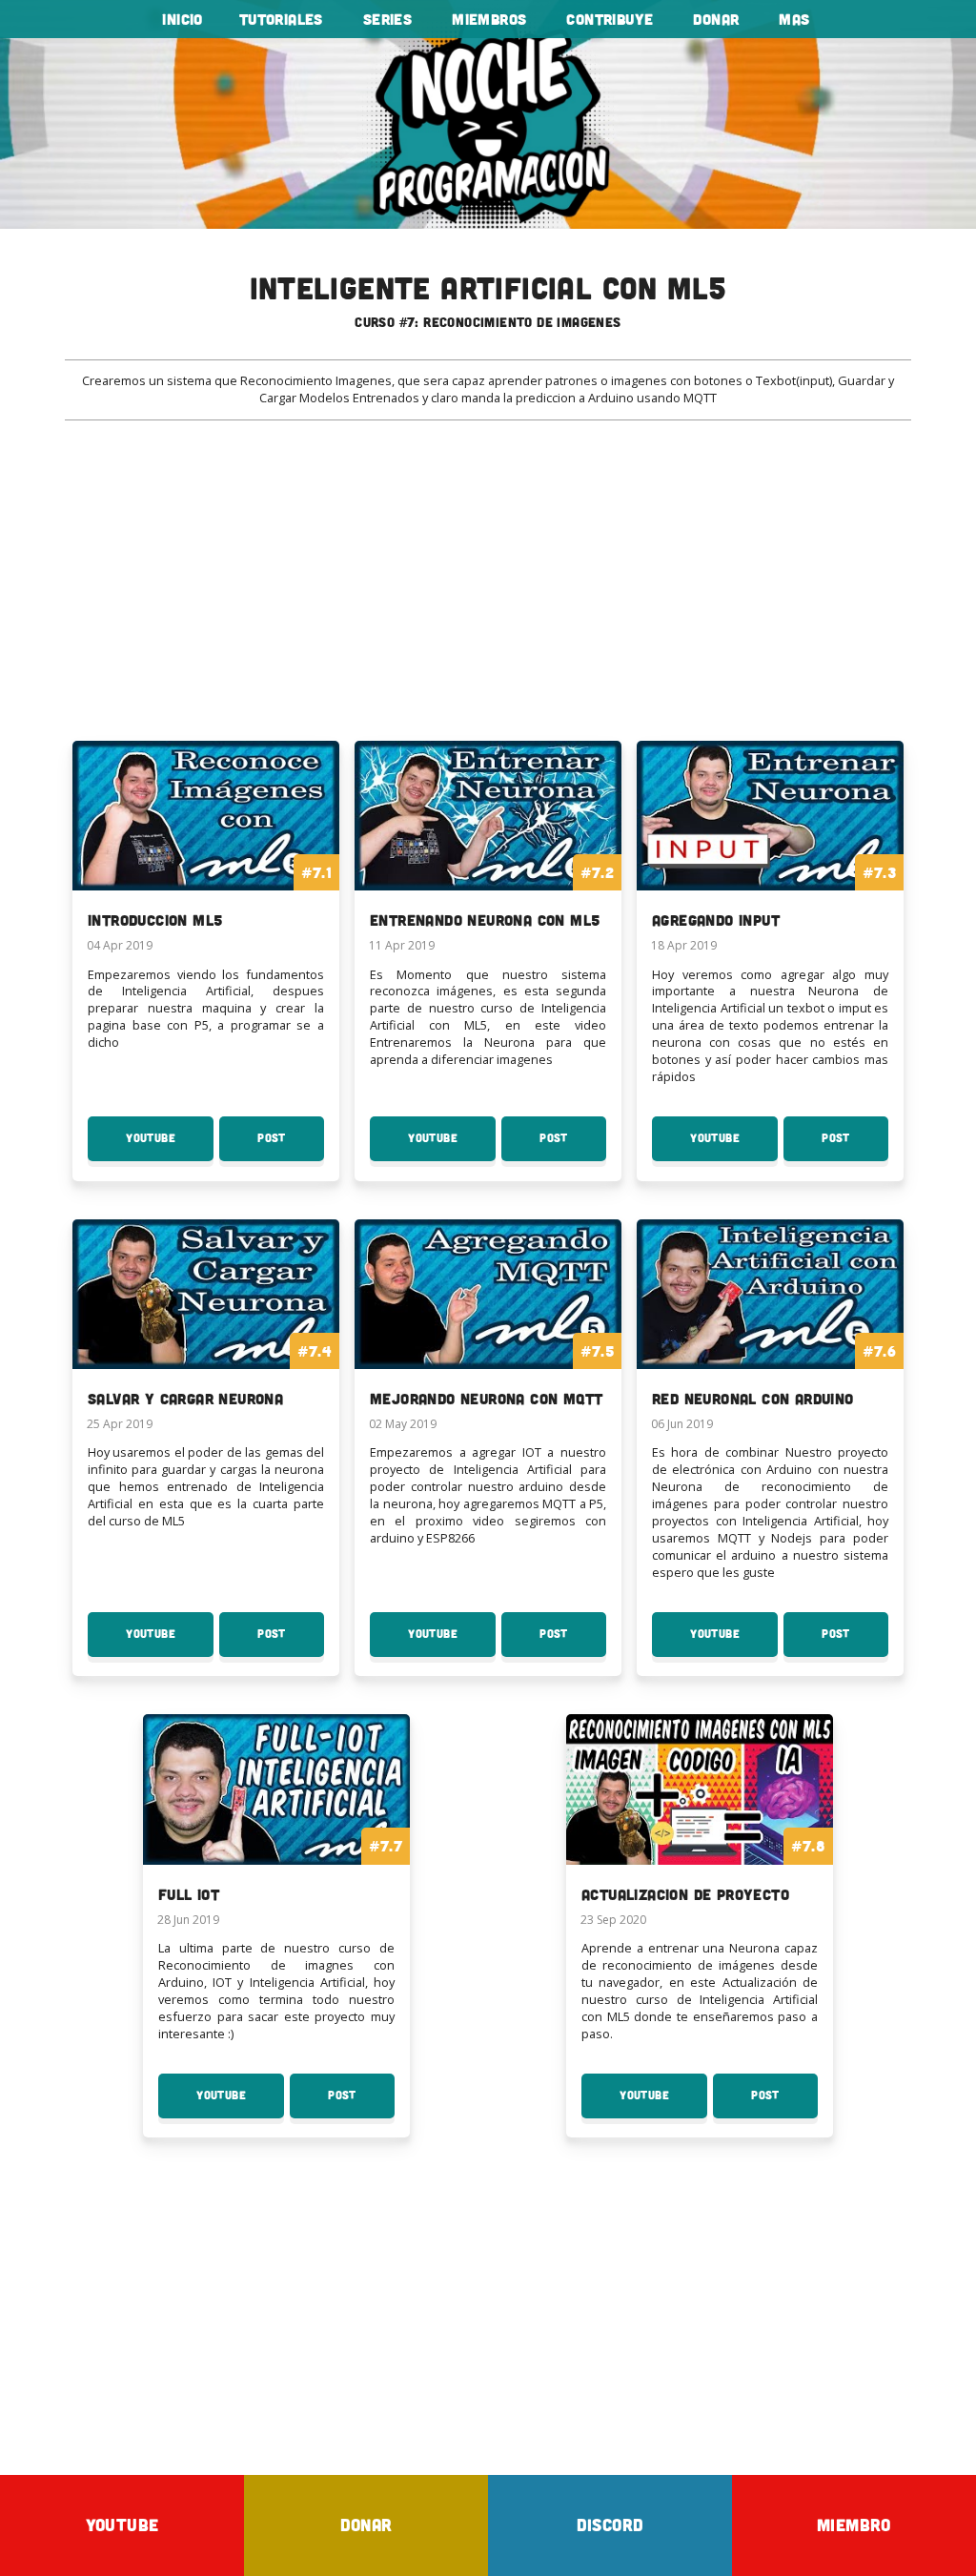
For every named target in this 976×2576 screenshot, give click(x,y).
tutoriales (281, 19)
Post (291, 1146)
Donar (716, 19)
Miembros (489, 19)
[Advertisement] (488, 592)
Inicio (182, 19)
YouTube (170, 1146)
